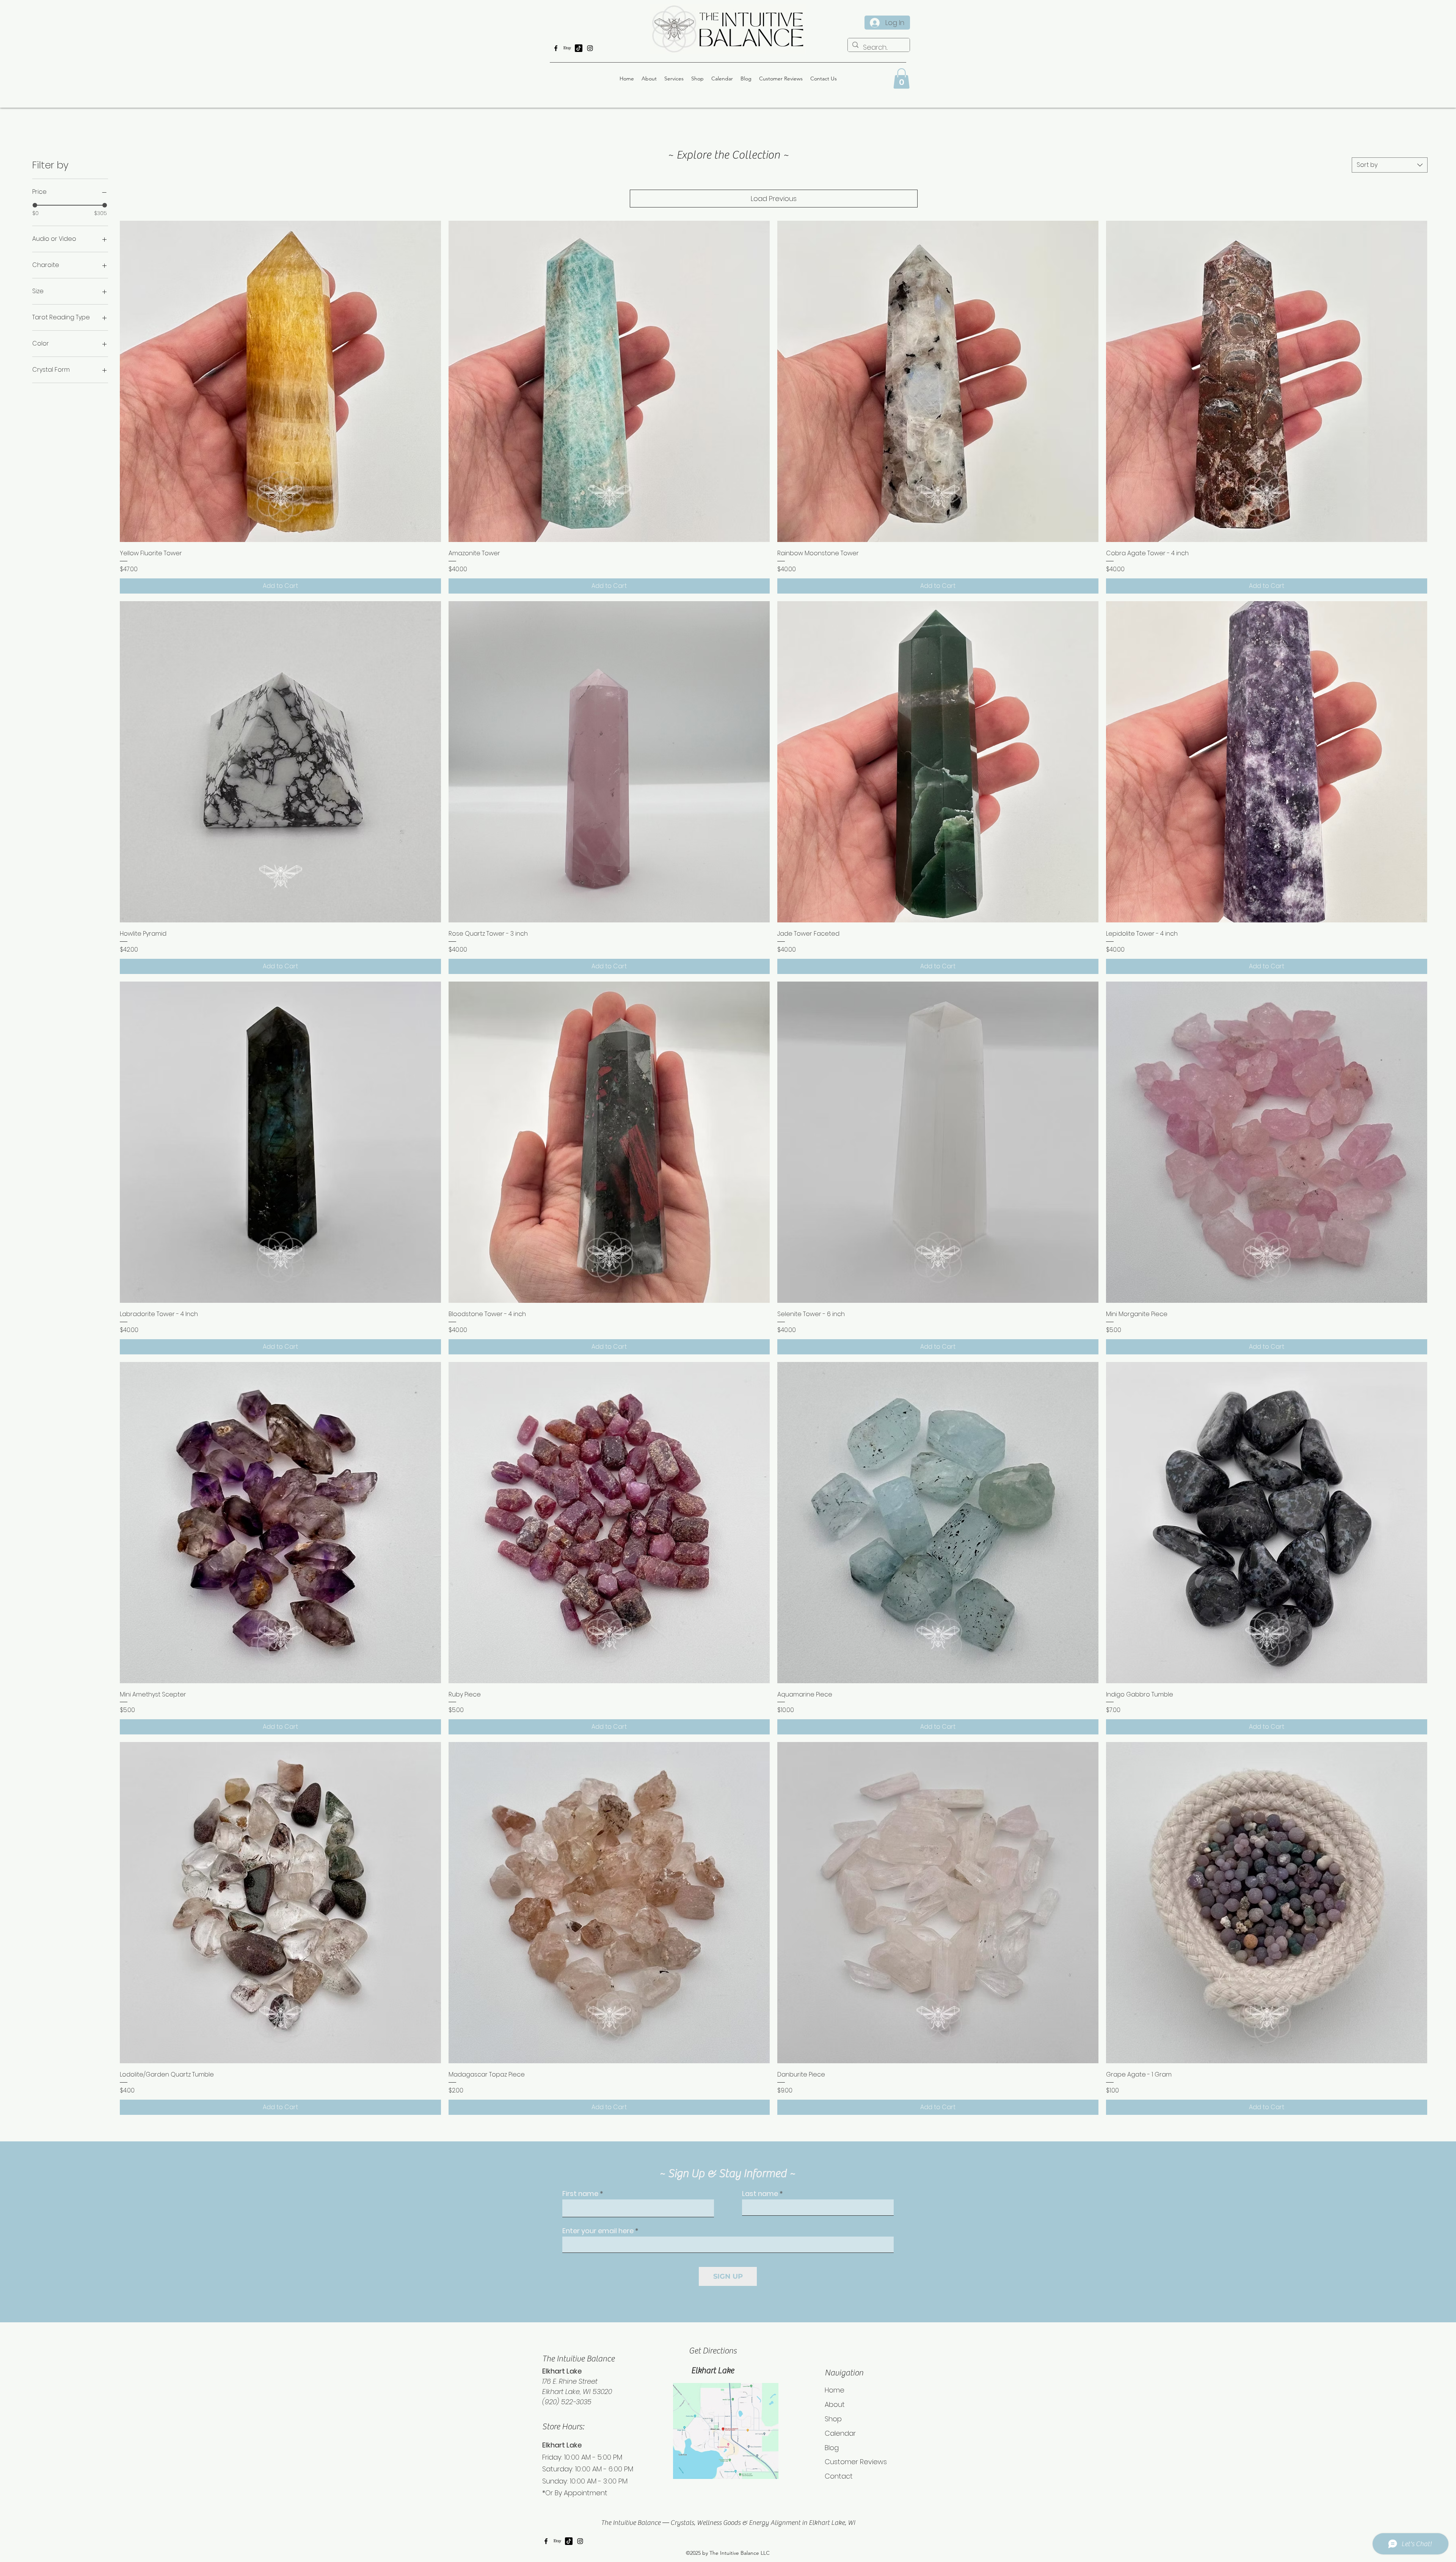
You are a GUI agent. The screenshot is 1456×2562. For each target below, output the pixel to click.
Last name (760, 2194)
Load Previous (774, 199)
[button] (901, 79)
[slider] (35, 205)
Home (835, 2390)
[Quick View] (280, 381)
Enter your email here (598, 2231)
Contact (839, 2476)
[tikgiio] (579, 48)
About (835, 2404)
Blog (832, 2448)
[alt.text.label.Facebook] (556, 48)
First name (580, 2194)
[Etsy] (567, 48)
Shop (833, 2419)
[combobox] (1390, 165)
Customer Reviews (856, 2462)
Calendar (840, 2433)
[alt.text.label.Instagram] (590, 48)
